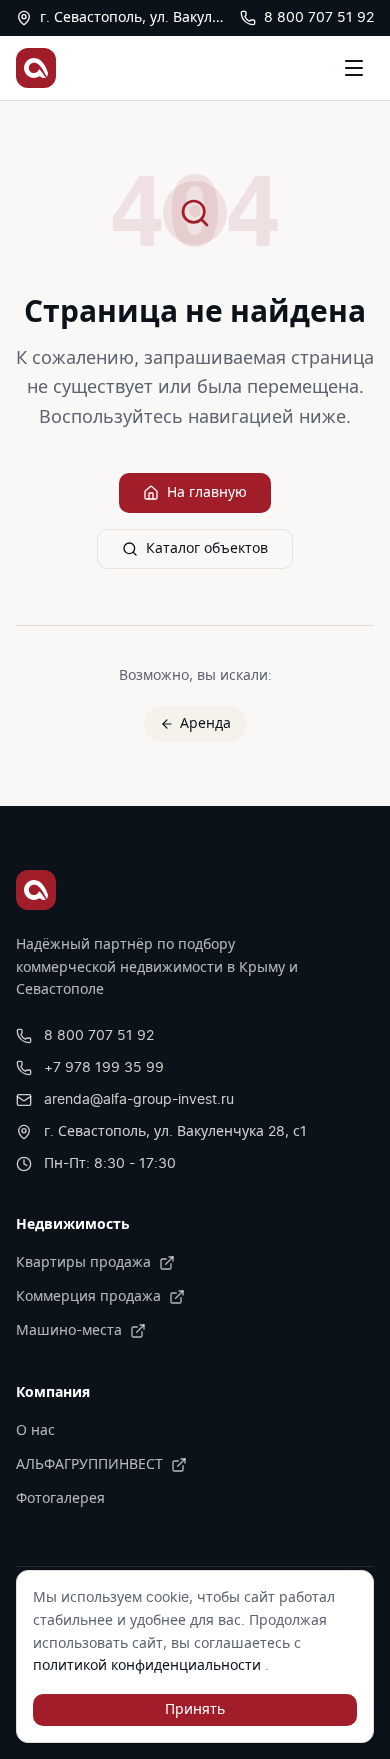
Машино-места (69, 1331)
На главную (207, 493)
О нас (35, 1431)
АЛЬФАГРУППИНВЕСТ (89, 1465)
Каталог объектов (207, 549)
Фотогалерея (60, 1499)
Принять (195, 1710)
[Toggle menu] (354, 68)
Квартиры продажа (83, 1263)
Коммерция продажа (88, 1297)
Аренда (205, 724)
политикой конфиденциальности (149, 1666)
